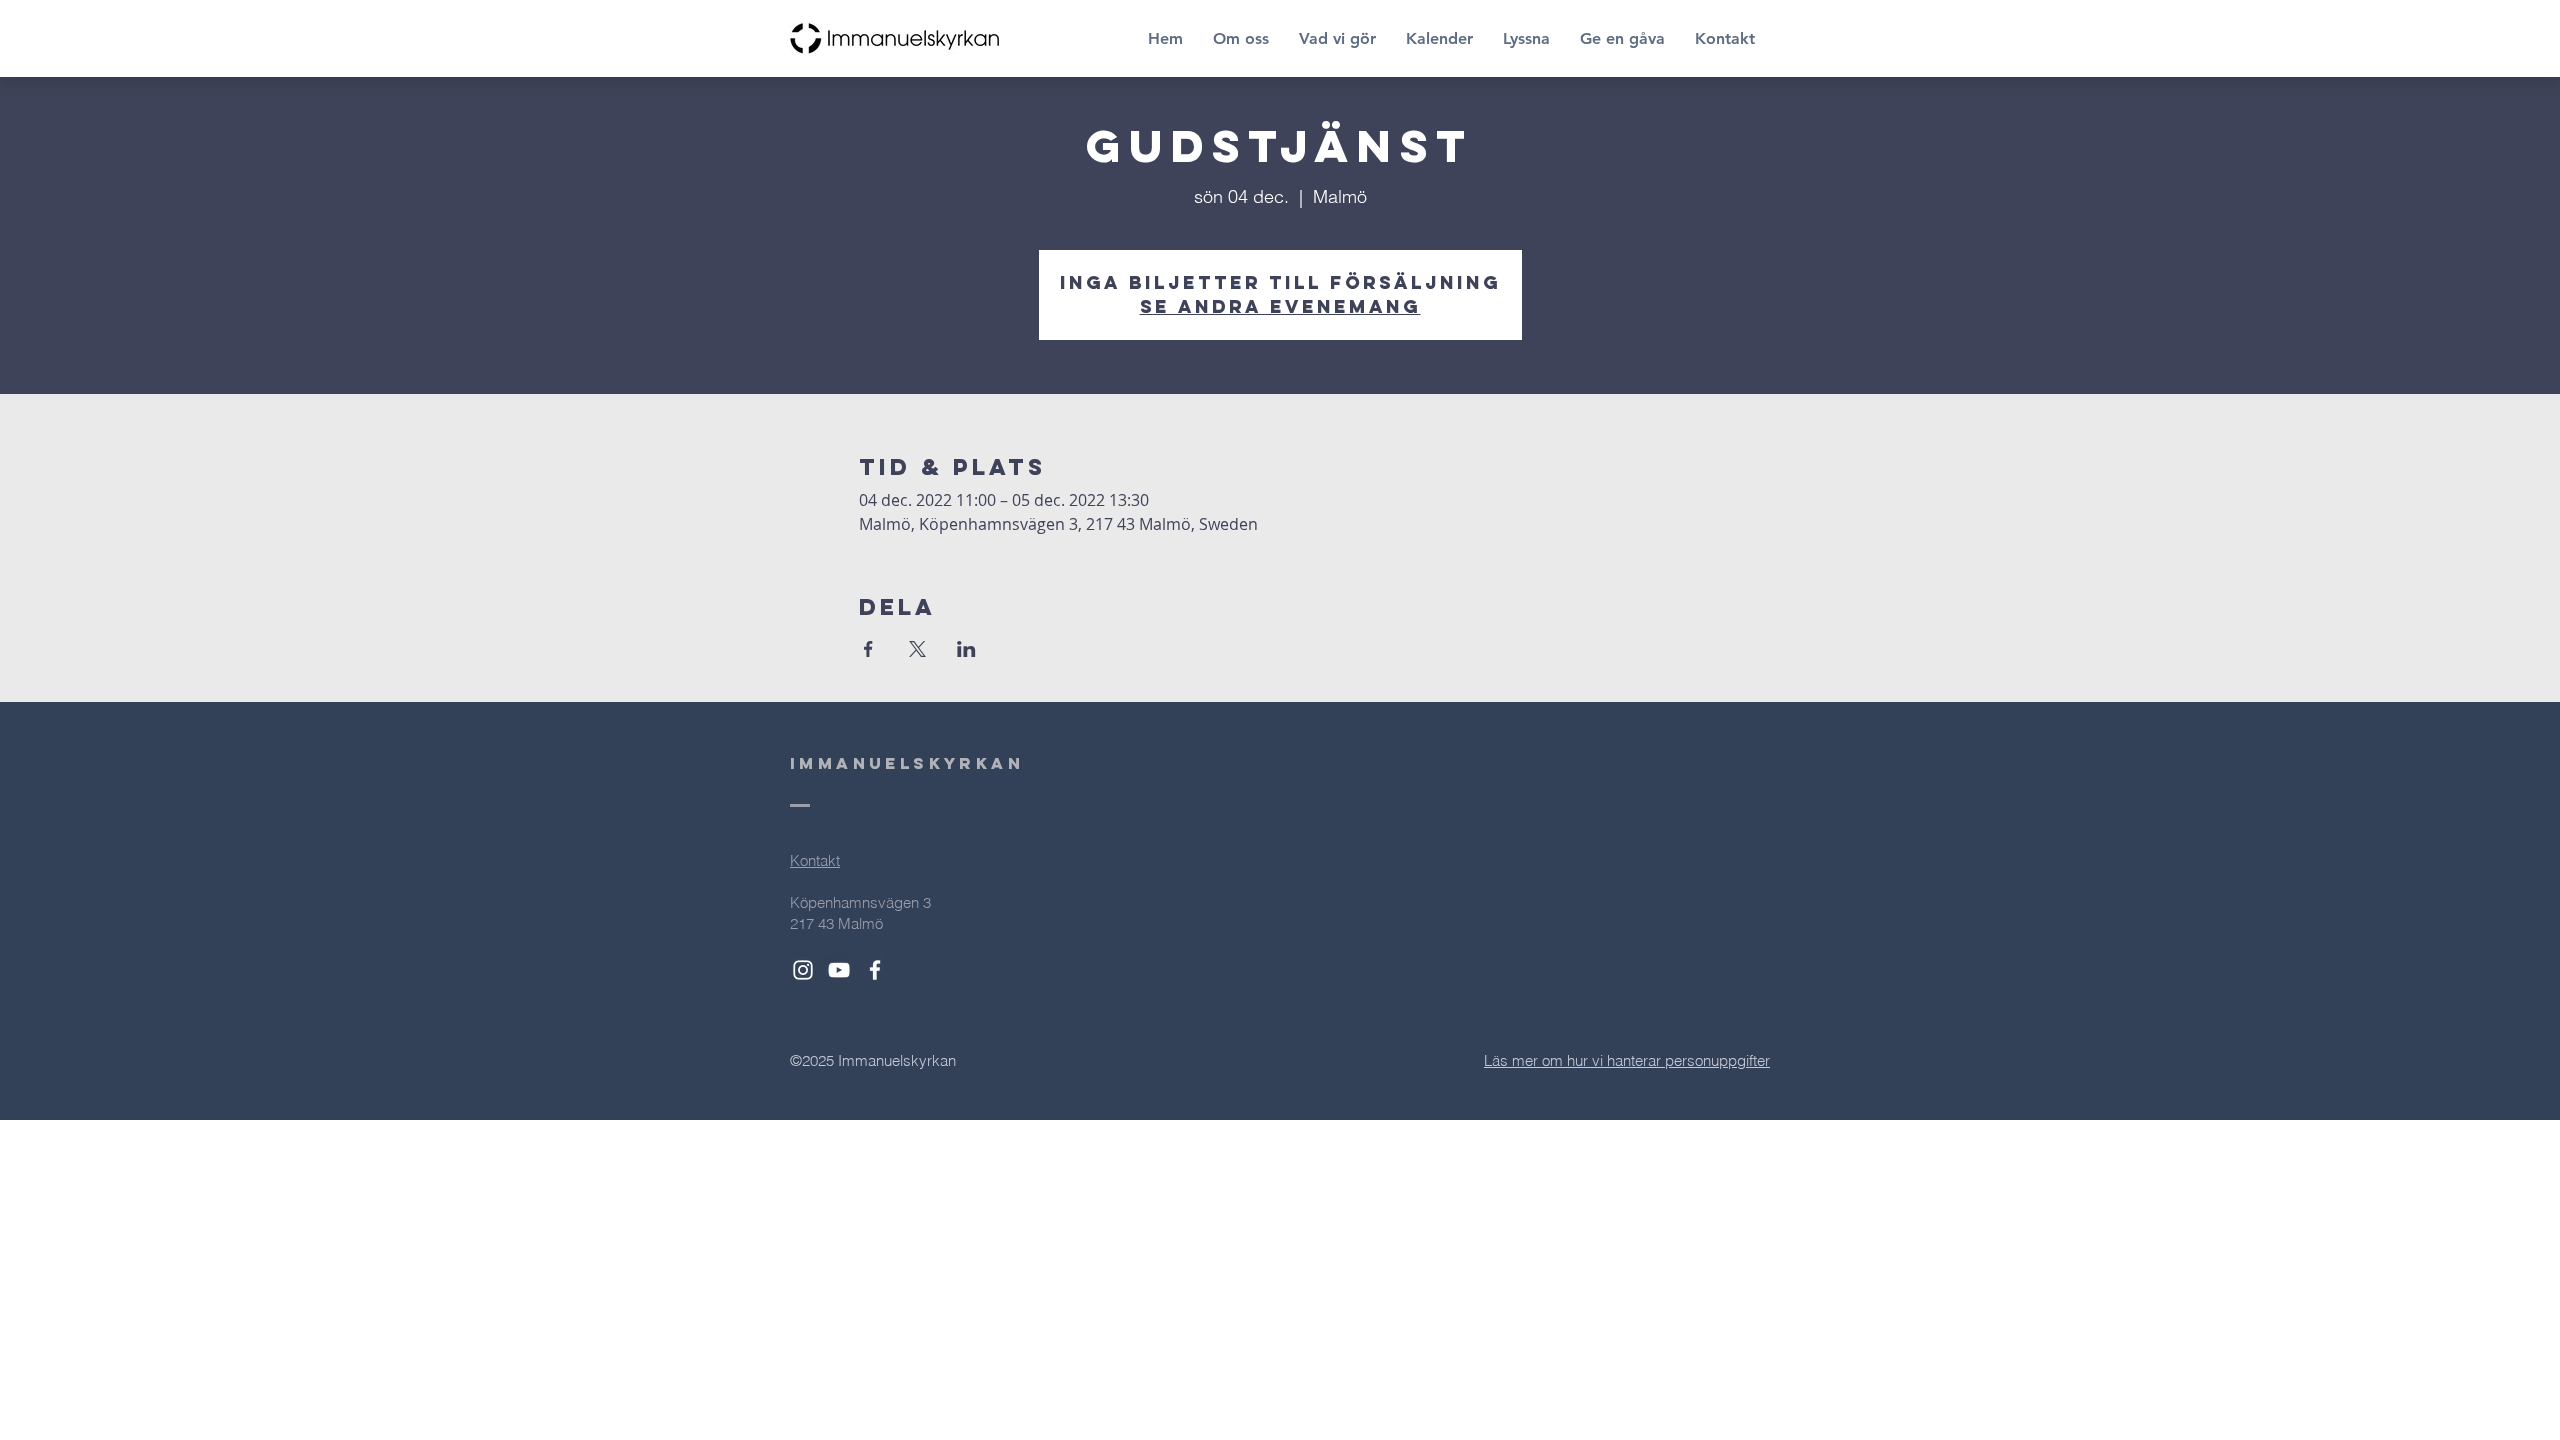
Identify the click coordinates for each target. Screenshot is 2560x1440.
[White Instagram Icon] (803, 970)
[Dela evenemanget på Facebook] (868, 649)
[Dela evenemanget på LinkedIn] (966, 649)
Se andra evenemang (1280, 306)
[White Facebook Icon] (875, 970)
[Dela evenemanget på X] (917, 649)
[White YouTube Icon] (839, 970)
